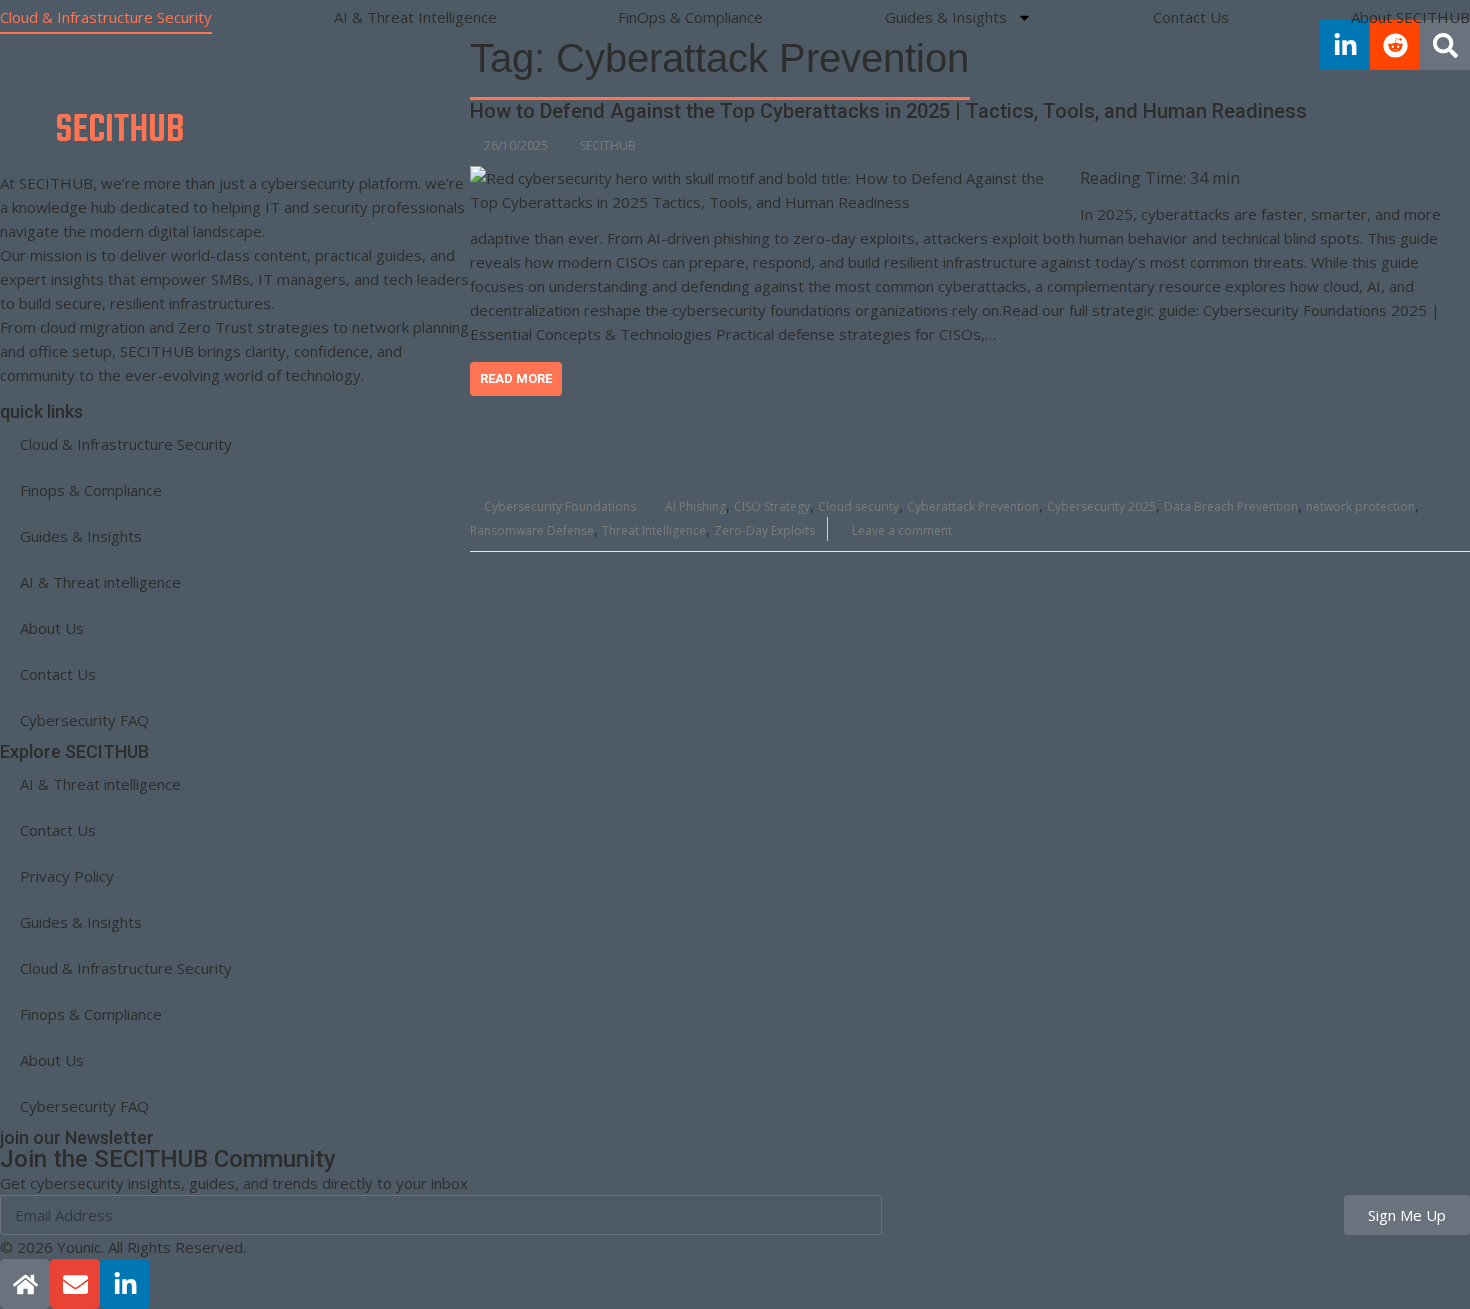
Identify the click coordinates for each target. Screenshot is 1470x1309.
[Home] (25, 1284)
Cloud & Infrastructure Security (106, 17)
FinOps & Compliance (690, 17)
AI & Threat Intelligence (415, 17)
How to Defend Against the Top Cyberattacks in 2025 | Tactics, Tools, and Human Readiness (888, 111)
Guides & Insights (946, 17)
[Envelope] (75, 1284)
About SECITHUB (1410, 17)
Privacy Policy (67, 876)
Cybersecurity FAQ (84, 720)
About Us (52, 628)
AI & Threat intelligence (100, 582)
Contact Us (1191, 17)
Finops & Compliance (91, 490)
